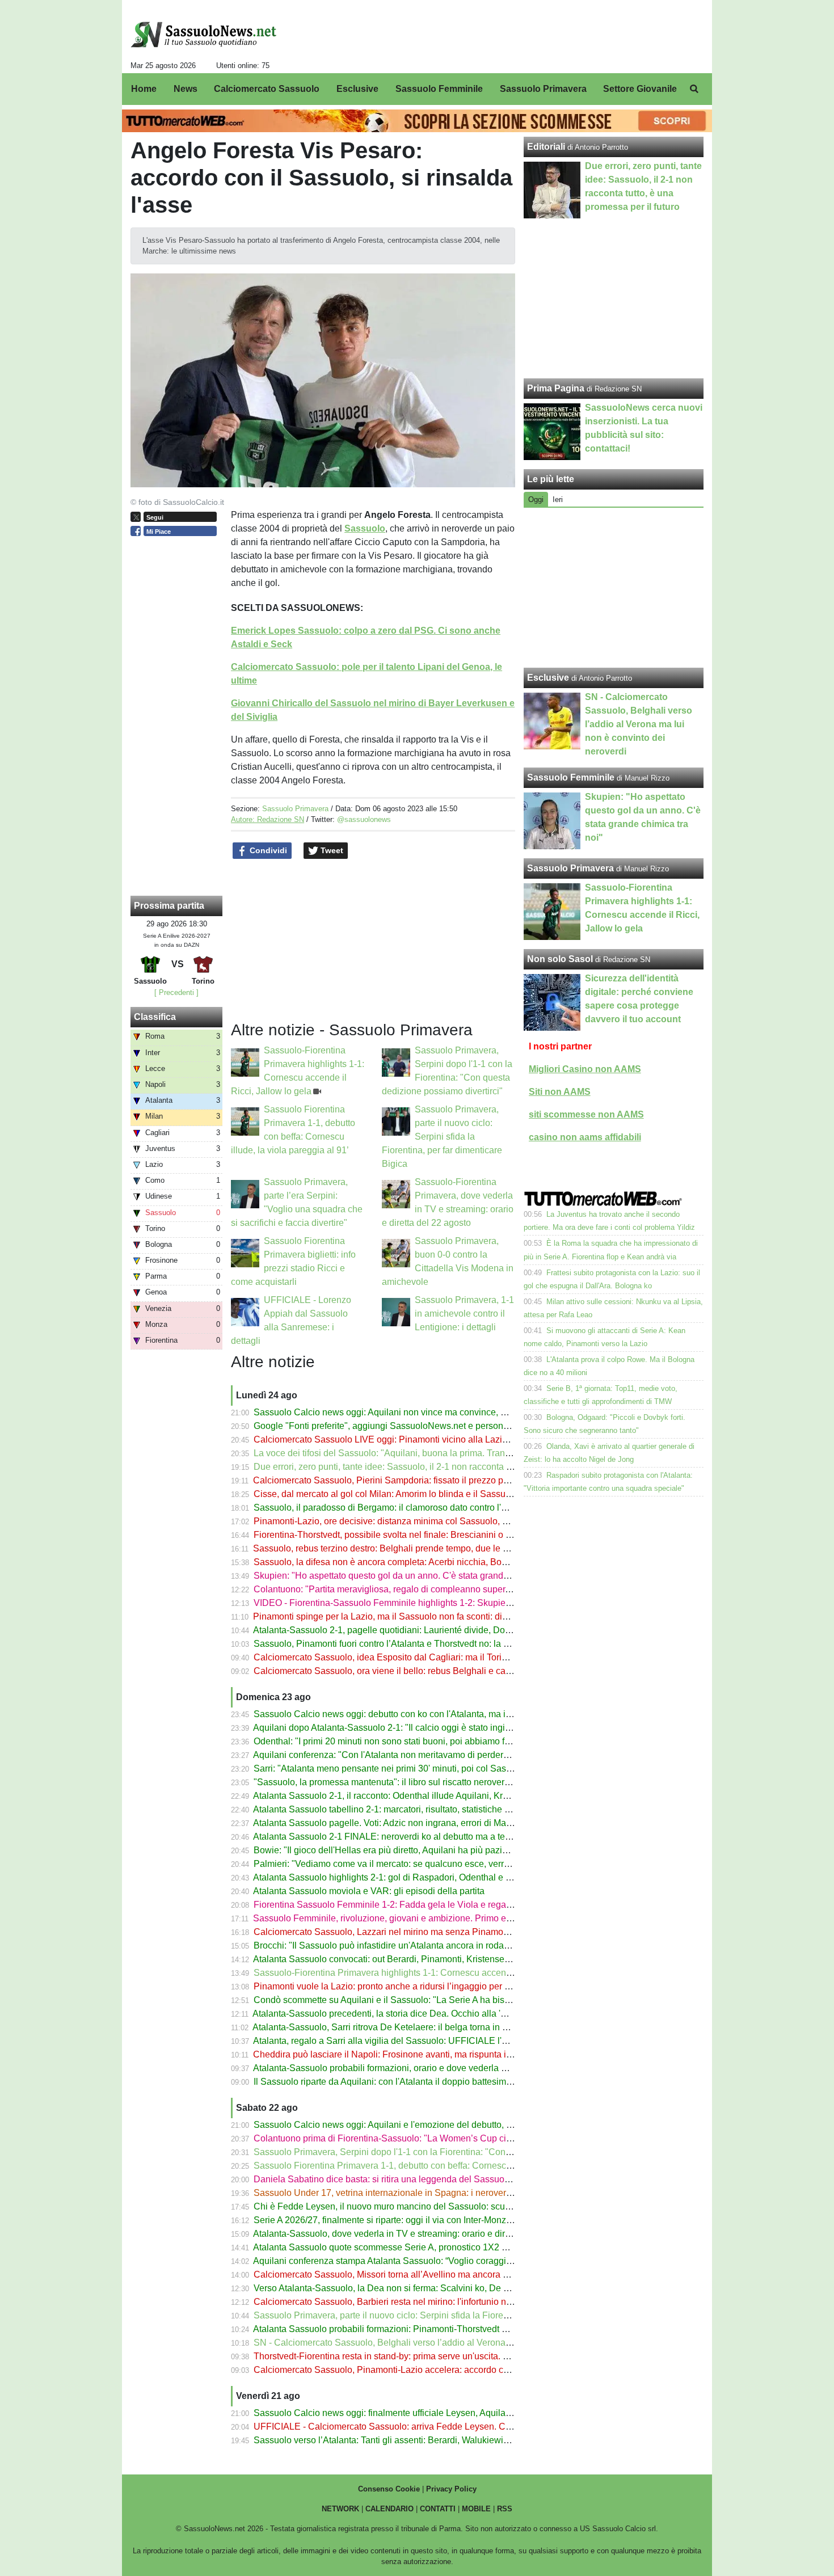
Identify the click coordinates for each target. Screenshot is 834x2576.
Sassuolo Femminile (571, 777)
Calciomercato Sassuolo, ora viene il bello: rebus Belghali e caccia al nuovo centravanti (429, 1671)
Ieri (558, 499)
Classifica (155, 1017)
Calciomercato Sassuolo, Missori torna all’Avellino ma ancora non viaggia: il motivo (421, 2274)
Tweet (331, 850)
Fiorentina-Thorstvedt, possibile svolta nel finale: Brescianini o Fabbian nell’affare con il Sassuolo (449, 1535)
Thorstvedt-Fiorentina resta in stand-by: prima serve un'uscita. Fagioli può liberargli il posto (435, 2356)
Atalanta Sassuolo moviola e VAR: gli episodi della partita (369, 1891)
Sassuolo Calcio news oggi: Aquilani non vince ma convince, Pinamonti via (405, 1412)
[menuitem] (694, 89)
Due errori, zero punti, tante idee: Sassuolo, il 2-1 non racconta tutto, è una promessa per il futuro (447, 1467)
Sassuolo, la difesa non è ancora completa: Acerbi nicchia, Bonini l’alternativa (409, 1562)
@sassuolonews (364, 819)
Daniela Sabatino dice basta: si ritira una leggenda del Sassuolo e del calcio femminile (427, 2179)
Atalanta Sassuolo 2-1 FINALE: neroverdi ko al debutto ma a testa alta (393, 1837)
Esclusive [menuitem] (357, 89)
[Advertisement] (614, 588)
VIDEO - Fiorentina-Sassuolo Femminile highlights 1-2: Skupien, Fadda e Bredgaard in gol (436, 1603)
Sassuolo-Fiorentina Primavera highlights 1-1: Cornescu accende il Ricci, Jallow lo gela (430, 1973)
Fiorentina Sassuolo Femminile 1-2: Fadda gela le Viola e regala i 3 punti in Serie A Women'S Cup (451, 1905)
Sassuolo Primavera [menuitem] (543, 89)
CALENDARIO (389, 2509)
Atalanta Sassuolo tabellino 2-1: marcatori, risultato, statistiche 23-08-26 (397, 1809)
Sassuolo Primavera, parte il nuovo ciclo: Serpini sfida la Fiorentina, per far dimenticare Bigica (442, 1137)
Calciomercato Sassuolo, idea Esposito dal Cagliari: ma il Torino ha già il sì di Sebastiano (433, 1657)
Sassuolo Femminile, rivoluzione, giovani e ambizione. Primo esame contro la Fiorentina (431, 1918)
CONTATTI (438, 2509)
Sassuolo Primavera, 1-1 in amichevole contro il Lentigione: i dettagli (464, 1314)
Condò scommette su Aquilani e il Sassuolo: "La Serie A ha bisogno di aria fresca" (418, 2000)
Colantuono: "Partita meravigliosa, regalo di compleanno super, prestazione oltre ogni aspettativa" (450, 1589)
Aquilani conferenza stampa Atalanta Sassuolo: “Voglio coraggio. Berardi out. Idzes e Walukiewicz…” (456, 2261)
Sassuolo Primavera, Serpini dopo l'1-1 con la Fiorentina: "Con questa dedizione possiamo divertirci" (456, 2152)
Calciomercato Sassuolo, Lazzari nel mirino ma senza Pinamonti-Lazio (396, 1932)
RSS (505, 2509)
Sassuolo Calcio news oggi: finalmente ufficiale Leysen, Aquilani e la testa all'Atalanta (426, 2413)
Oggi (536, 499)
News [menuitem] (186, 89)
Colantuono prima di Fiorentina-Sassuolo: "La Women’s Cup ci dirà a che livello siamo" (429, 2138)
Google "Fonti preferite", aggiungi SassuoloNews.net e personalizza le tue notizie (417, 1426)
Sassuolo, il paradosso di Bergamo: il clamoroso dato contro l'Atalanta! (395, 1508)
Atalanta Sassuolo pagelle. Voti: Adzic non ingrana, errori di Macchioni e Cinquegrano (425, 1823)
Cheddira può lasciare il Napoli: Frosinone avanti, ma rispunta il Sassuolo (401, 2054)
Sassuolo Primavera (295, 809)
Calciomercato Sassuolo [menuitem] (267, 89)
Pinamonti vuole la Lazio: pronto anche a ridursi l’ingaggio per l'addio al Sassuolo (417, 1986)
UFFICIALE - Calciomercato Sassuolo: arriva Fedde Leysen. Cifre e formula (406, 2427)
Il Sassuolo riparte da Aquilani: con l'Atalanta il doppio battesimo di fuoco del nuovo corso (433, 2082)
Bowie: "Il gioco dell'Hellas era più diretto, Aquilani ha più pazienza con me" (405, 1850)
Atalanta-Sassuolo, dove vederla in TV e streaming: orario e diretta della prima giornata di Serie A (448, 2234)
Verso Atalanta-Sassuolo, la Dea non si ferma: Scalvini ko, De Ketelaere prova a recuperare (437, 2288)
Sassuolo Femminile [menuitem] (439, 89)
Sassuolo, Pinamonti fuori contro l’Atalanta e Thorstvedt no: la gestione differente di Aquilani (438, 1644)
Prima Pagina (556, 388)
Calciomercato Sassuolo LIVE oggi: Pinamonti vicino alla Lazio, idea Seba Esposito (422, 1439)
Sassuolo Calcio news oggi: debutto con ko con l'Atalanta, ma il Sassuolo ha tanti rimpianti (435, 1714)
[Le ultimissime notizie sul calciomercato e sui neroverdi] (203, 35)
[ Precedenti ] (176, 992)
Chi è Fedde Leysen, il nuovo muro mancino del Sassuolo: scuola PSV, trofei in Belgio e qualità (445, 2206)
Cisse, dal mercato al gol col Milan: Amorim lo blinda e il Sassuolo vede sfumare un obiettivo (439, 1494)
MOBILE (476, 2509)
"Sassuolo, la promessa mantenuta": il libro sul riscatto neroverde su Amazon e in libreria (431, 1782)
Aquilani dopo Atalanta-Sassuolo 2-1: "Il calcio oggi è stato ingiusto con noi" (405, 1728)
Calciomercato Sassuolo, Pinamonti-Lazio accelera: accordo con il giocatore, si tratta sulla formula (450, 2370)
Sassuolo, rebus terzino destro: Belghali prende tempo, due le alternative (399, 1548)
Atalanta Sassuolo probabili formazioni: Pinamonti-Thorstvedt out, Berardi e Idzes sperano (434, 2329)
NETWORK (340, 2509)
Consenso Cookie (389, 2489)
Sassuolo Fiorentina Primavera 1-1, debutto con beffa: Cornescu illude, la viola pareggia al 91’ (443, 2166)
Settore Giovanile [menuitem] (640, 89)
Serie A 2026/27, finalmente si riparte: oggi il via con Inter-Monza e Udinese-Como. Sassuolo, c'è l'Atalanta (467, 2220)
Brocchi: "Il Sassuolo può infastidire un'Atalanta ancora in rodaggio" (389, 1945)
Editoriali (546, 147)
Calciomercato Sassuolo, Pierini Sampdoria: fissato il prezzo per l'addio (397, 1480)
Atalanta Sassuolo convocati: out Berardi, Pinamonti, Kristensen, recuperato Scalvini (422, 1959)
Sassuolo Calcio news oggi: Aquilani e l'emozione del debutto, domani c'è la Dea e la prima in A (446, 2125)
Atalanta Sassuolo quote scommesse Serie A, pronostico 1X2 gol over (393, 2247)
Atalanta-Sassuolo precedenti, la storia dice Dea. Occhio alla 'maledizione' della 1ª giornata (436, 2014)
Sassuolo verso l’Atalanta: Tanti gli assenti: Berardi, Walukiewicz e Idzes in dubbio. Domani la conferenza (465, 2440)
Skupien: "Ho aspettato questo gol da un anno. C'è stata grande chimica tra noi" (413, 1576)
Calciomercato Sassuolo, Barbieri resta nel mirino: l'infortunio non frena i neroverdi (419, 2302)
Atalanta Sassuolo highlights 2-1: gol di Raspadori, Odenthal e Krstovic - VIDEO (413, 1877)
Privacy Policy (451, 2489)
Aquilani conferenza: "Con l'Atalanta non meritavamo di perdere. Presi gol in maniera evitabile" (443, 1755)
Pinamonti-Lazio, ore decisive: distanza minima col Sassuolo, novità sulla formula (417, 1521)
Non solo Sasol (560, 959)
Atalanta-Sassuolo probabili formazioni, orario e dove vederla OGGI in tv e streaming (422, 2068)
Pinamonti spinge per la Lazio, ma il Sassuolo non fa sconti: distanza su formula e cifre (426, 1616)
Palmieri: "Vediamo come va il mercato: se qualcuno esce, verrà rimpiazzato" (407, 1864)
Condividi (267, 850)
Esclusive (548, 678)
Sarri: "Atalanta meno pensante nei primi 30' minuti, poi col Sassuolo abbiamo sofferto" (427, 1768)
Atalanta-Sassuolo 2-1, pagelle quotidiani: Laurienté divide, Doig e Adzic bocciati (415, 1630)
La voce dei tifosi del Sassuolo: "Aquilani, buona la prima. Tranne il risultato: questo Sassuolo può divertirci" (469, 1453)
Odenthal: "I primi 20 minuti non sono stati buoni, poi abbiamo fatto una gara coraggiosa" (431, 1741)
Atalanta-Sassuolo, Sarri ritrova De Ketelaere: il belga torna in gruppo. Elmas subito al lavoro (438, 2027)
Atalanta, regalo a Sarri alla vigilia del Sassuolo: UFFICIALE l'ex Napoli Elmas (410, 2041)
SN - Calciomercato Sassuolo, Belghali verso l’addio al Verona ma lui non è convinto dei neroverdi (451, 2343)
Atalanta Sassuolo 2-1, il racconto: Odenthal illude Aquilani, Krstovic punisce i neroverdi (429, 1796)
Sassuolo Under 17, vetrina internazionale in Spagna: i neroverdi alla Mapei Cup (415, 2193)
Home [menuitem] (144, 89)
